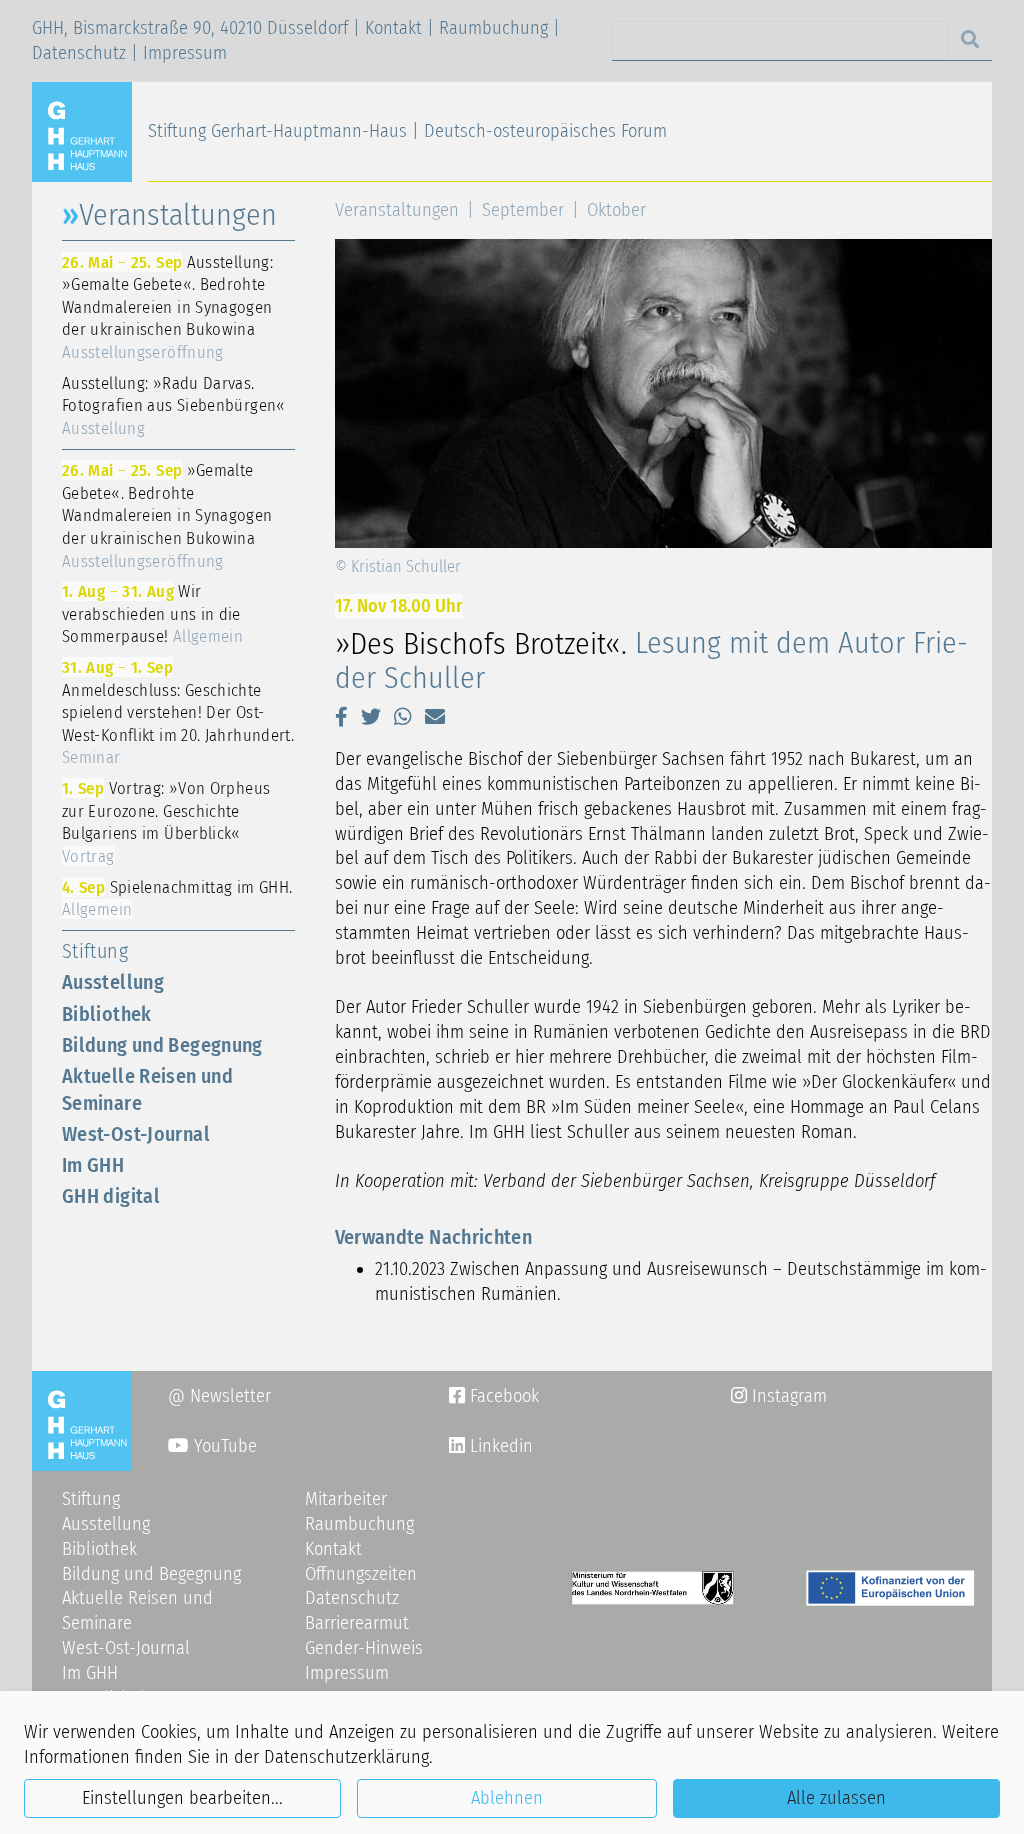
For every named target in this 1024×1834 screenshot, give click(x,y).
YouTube (223, 1446)
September (523, 210)
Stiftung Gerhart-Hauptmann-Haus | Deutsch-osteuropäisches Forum (407, 131)
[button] (341, 717)
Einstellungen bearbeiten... (182, 1798)
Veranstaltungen (397, 210)
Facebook (494, 1396)
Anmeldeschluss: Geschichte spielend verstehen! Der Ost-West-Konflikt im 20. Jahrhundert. (178, 712)
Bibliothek (107, 1014)
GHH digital (111, 1196)
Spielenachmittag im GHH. (177, 898)
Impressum (185, 53)
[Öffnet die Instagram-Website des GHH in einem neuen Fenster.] (457, 1446)
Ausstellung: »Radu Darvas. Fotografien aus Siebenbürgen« (174, 405)
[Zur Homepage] (90, 131)
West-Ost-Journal (136, 1134)
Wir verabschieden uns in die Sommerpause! (152, 613)
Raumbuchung (493, 28)
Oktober (616, 210)
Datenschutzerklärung (346, 1757)
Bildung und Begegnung (162, 1045)
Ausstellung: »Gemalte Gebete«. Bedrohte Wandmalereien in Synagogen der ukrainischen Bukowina (167, 307)
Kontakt (393, 28)
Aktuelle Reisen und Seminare (147, 1089)
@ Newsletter (219, 1396)
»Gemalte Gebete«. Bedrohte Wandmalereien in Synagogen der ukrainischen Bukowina (167, 515)
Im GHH (93, 1165)
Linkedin (499, 1446)
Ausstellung (113, 982)
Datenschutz (79, 53)
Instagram (779, 1396)
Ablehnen (507, 1798)
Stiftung (95, 951)
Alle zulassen (836, 1798)
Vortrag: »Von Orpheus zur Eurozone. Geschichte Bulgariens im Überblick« (166, 822)
